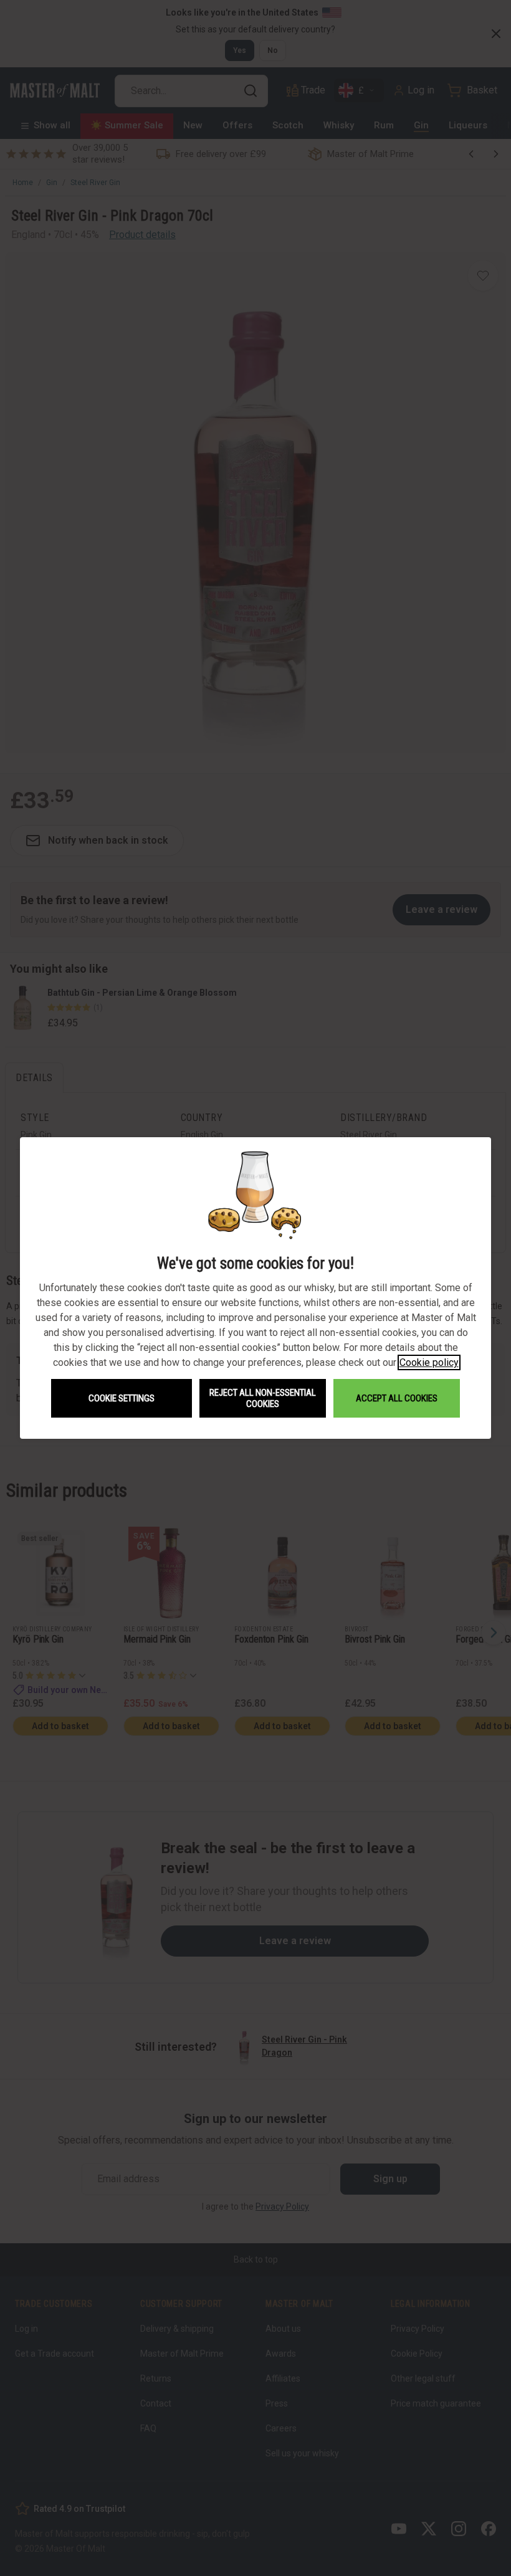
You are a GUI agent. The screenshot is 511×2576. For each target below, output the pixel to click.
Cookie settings (122, 1398)
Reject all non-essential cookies (263, 1398)
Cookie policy (429, 1362)
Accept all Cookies (397, 1398)
